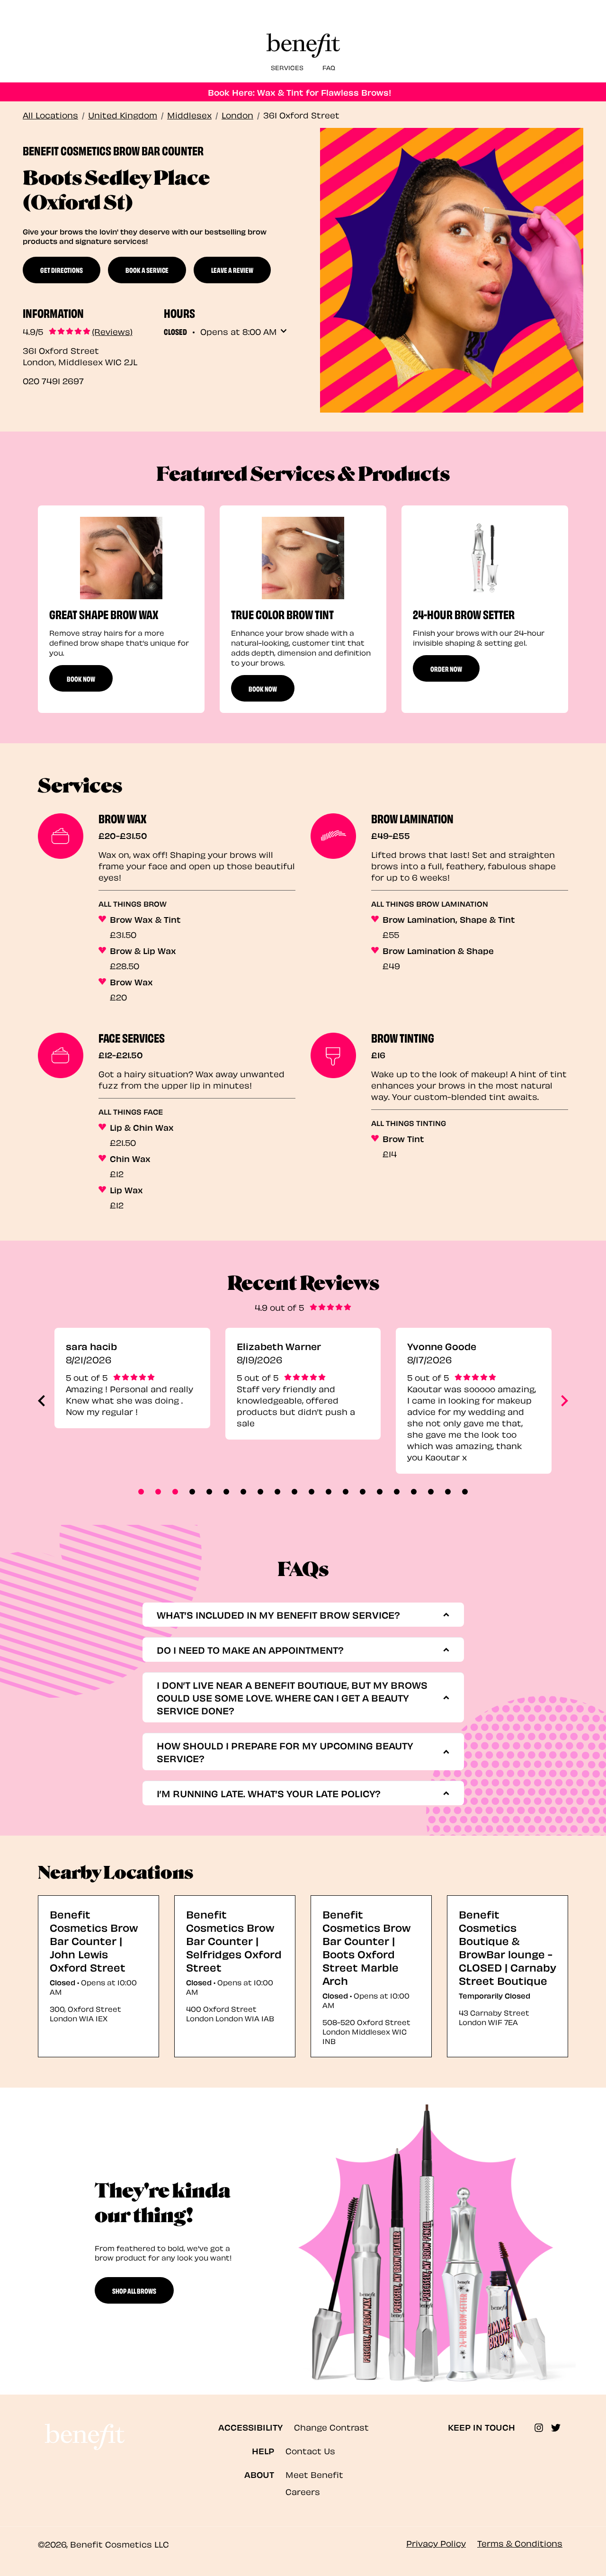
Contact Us (310, 2450)
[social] (543, 2428)
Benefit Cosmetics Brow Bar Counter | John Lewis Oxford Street (94, 1940)
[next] (565, 1401)
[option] (121, 609)
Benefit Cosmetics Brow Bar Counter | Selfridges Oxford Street (234, 1940)
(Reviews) (112, 331)
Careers (303, 2491)
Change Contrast (331, 2427)
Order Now (446, 668)
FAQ (329, 67)
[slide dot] (141, 1492)
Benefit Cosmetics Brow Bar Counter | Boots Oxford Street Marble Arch (366, 1947)
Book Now (81, 678)
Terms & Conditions (520, 2543)
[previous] (41, 1401)
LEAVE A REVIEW (232, 270)
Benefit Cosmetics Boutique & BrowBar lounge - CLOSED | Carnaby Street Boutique (508, 1947)
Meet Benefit (314, 2474)
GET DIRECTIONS (62, 270)
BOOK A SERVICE (147, 270)
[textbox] (300, 1615)
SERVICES (287, 67)
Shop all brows (134, 2290)
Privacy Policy (436, 2543)
